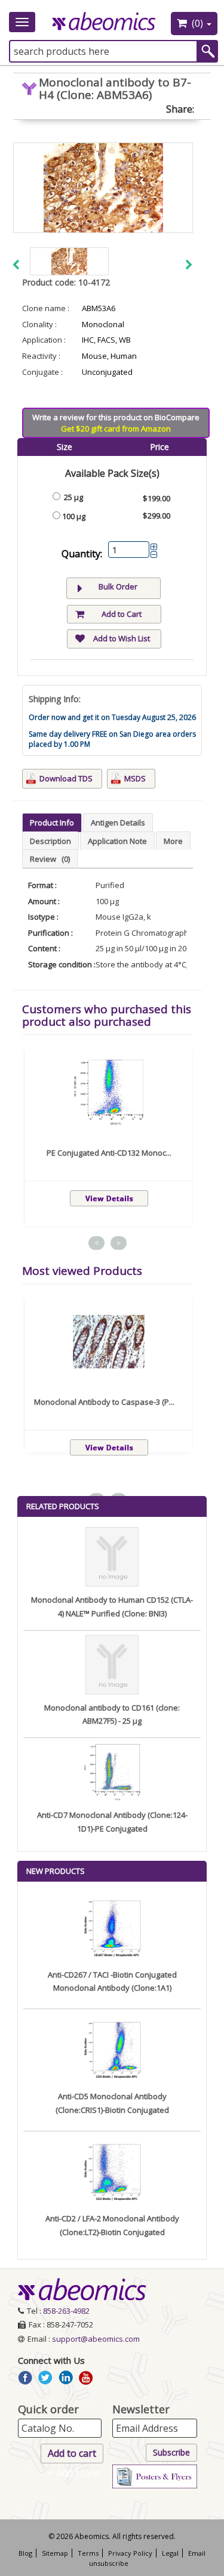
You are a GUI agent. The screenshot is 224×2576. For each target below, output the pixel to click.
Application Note (117, 841)
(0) (197, 23)
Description (50, 841)
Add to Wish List (122, 638)
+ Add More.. (76, 2473)
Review (50, 859)
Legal (170, 2553)
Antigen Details (118, 823)
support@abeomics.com (96, 2339)
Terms (88, 2553)
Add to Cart (122, 614)
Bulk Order (118, 586)
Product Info (52, 823)
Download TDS (66, 778)
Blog (25, 2553)
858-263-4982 (66, 2311)
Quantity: (82, 554)
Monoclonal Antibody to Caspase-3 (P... (104, 1402)
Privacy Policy (130, 2553)
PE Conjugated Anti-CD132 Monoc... (109, 1153)
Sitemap (55, 2553)
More (173, 841)
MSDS (135, 778)
